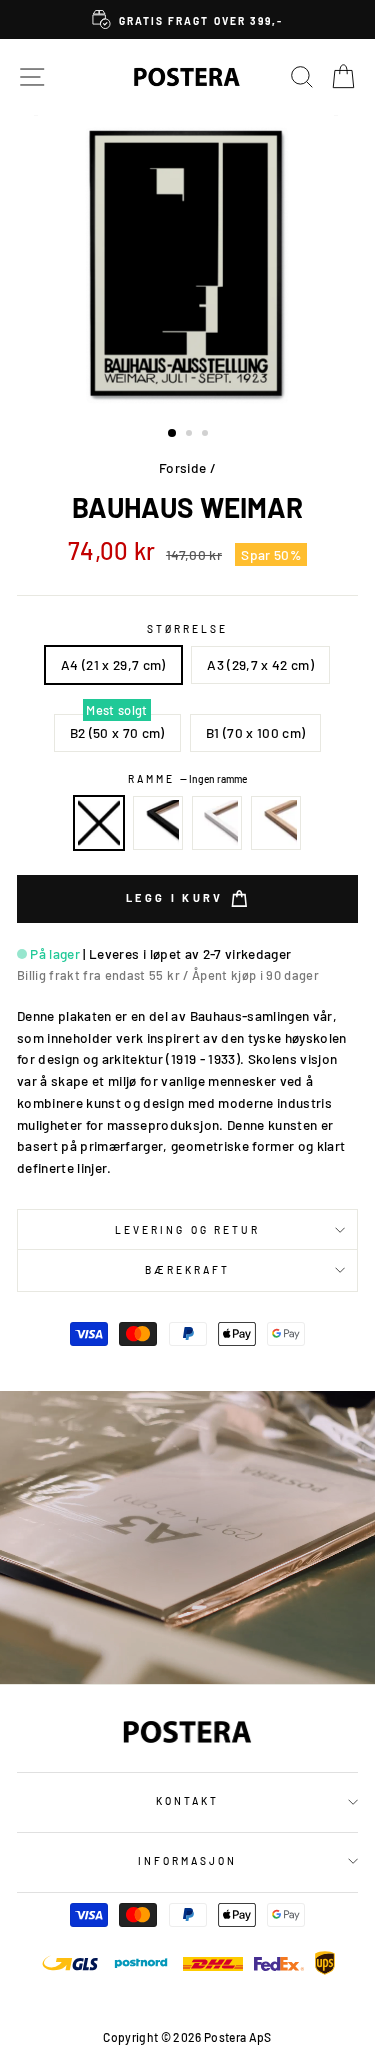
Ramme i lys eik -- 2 (276, 823)
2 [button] (191, 435)
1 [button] (173, 434)
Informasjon (188, 1861)
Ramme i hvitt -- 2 (217, 823)
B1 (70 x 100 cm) (255, 732)
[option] (187, 19)
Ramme (187, 779)
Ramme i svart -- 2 (158, 823)
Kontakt (187, 1801)
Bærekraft (188, 1270)
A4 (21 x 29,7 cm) (113, 664)
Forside (182, 467)
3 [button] (207, 435)
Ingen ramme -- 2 (99, 823)
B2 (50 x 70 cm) (117, 732)
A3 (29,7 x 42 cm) (260, 664)
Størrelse (188, 629)
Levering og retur (187, 1230)
